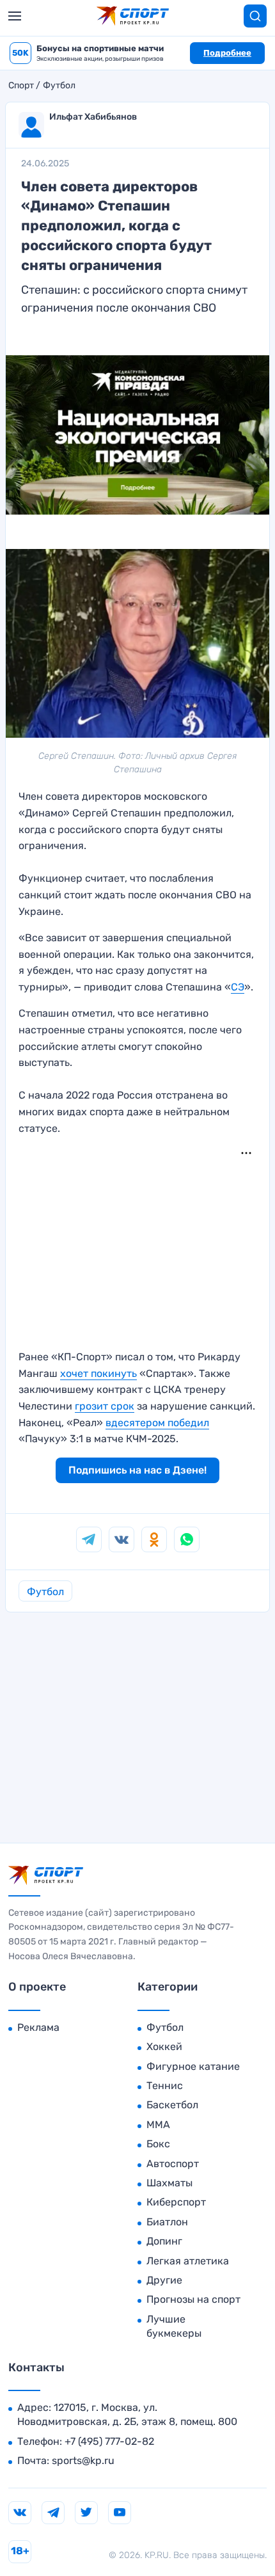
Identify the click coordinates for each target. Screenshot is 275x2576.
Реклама (38, 2027)
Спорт (21, 86)
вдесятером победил (157, 1423)
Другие (164, 2280)
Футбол (59, 86)
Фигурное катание (193, 2066)
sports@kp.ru (83, 2461)
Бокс (158, 2144)
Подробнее (227, 53)
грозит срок (105, 1406)
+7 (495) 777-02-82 (109, 2441)
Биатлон (167, 2222)
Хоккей (164, 2047)
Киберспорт (176, 2202)
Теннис (165, 2086)
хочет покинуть (98, 1373)
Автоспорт (173, 2164)
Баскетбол (172, 2105)
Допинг (164, 2241)
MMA (158, 2125)
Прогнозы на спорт (193, 2299)
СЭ (238, 987)
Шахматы (169, 2183)
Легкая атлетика (188, 2261)
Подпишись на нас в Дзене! (137, 1470)
